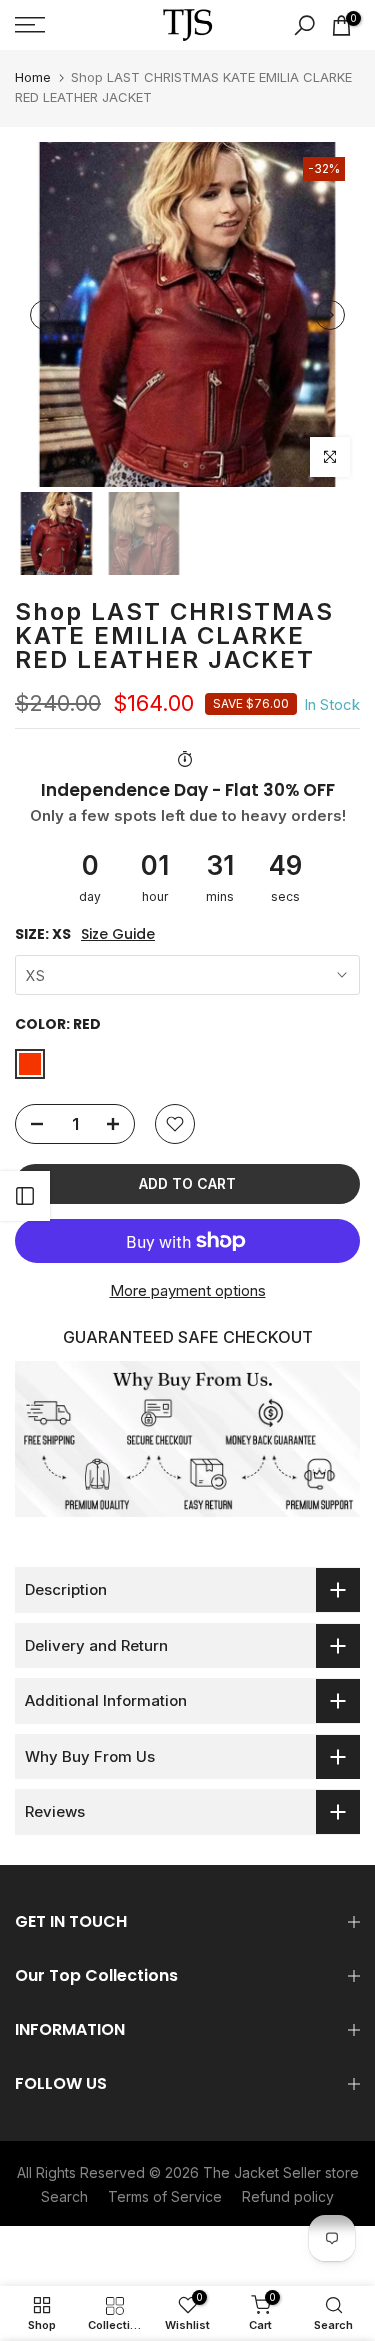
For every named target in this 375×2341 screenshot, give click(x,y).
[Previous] (45, 315)
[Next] (330, 315)
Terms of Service (165, 2196)
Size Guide (118, 934)
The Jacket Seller (262, 2172)
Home (33, 77)
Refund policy (288, 2196)
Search (64, 2196)
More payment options (188, 1290)
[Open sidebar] (25, 1196)
